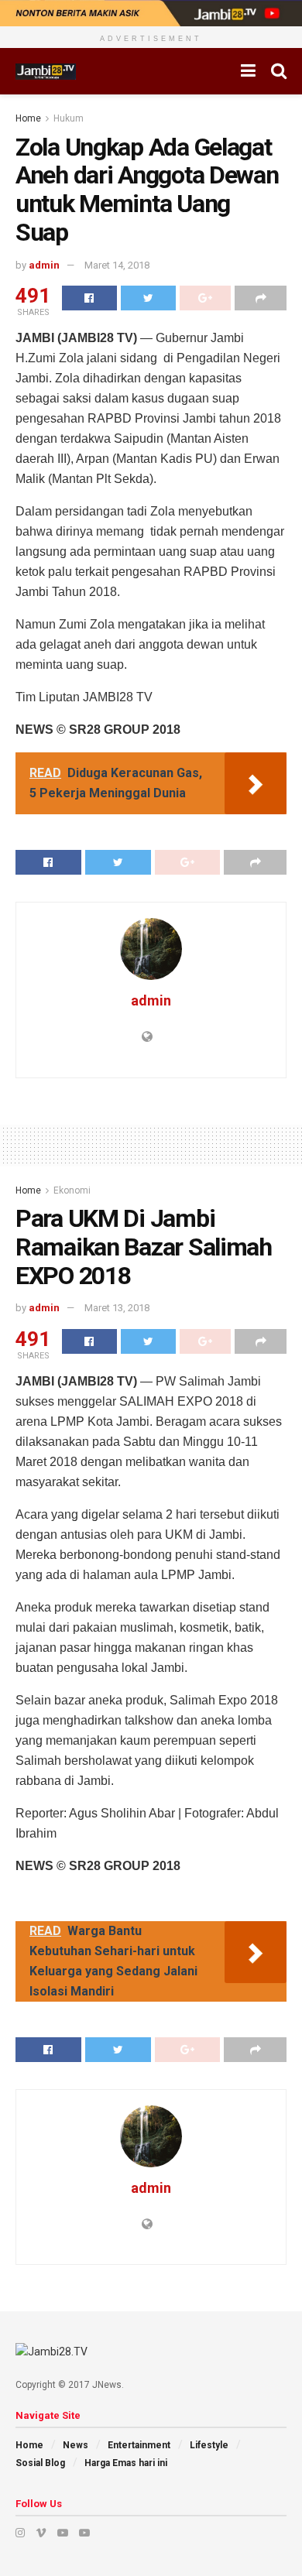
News (75, 2445)
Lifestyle (209, 2445)
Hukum (69, 118)
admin (44, 265)
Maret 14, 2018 (117, 265)
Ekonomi (72, 1190)
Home (28, 118)
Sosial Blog (40, 2463)
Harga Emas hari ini (126, 2463)
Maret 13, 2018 (117, 1308)
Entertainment (139, 2445)
